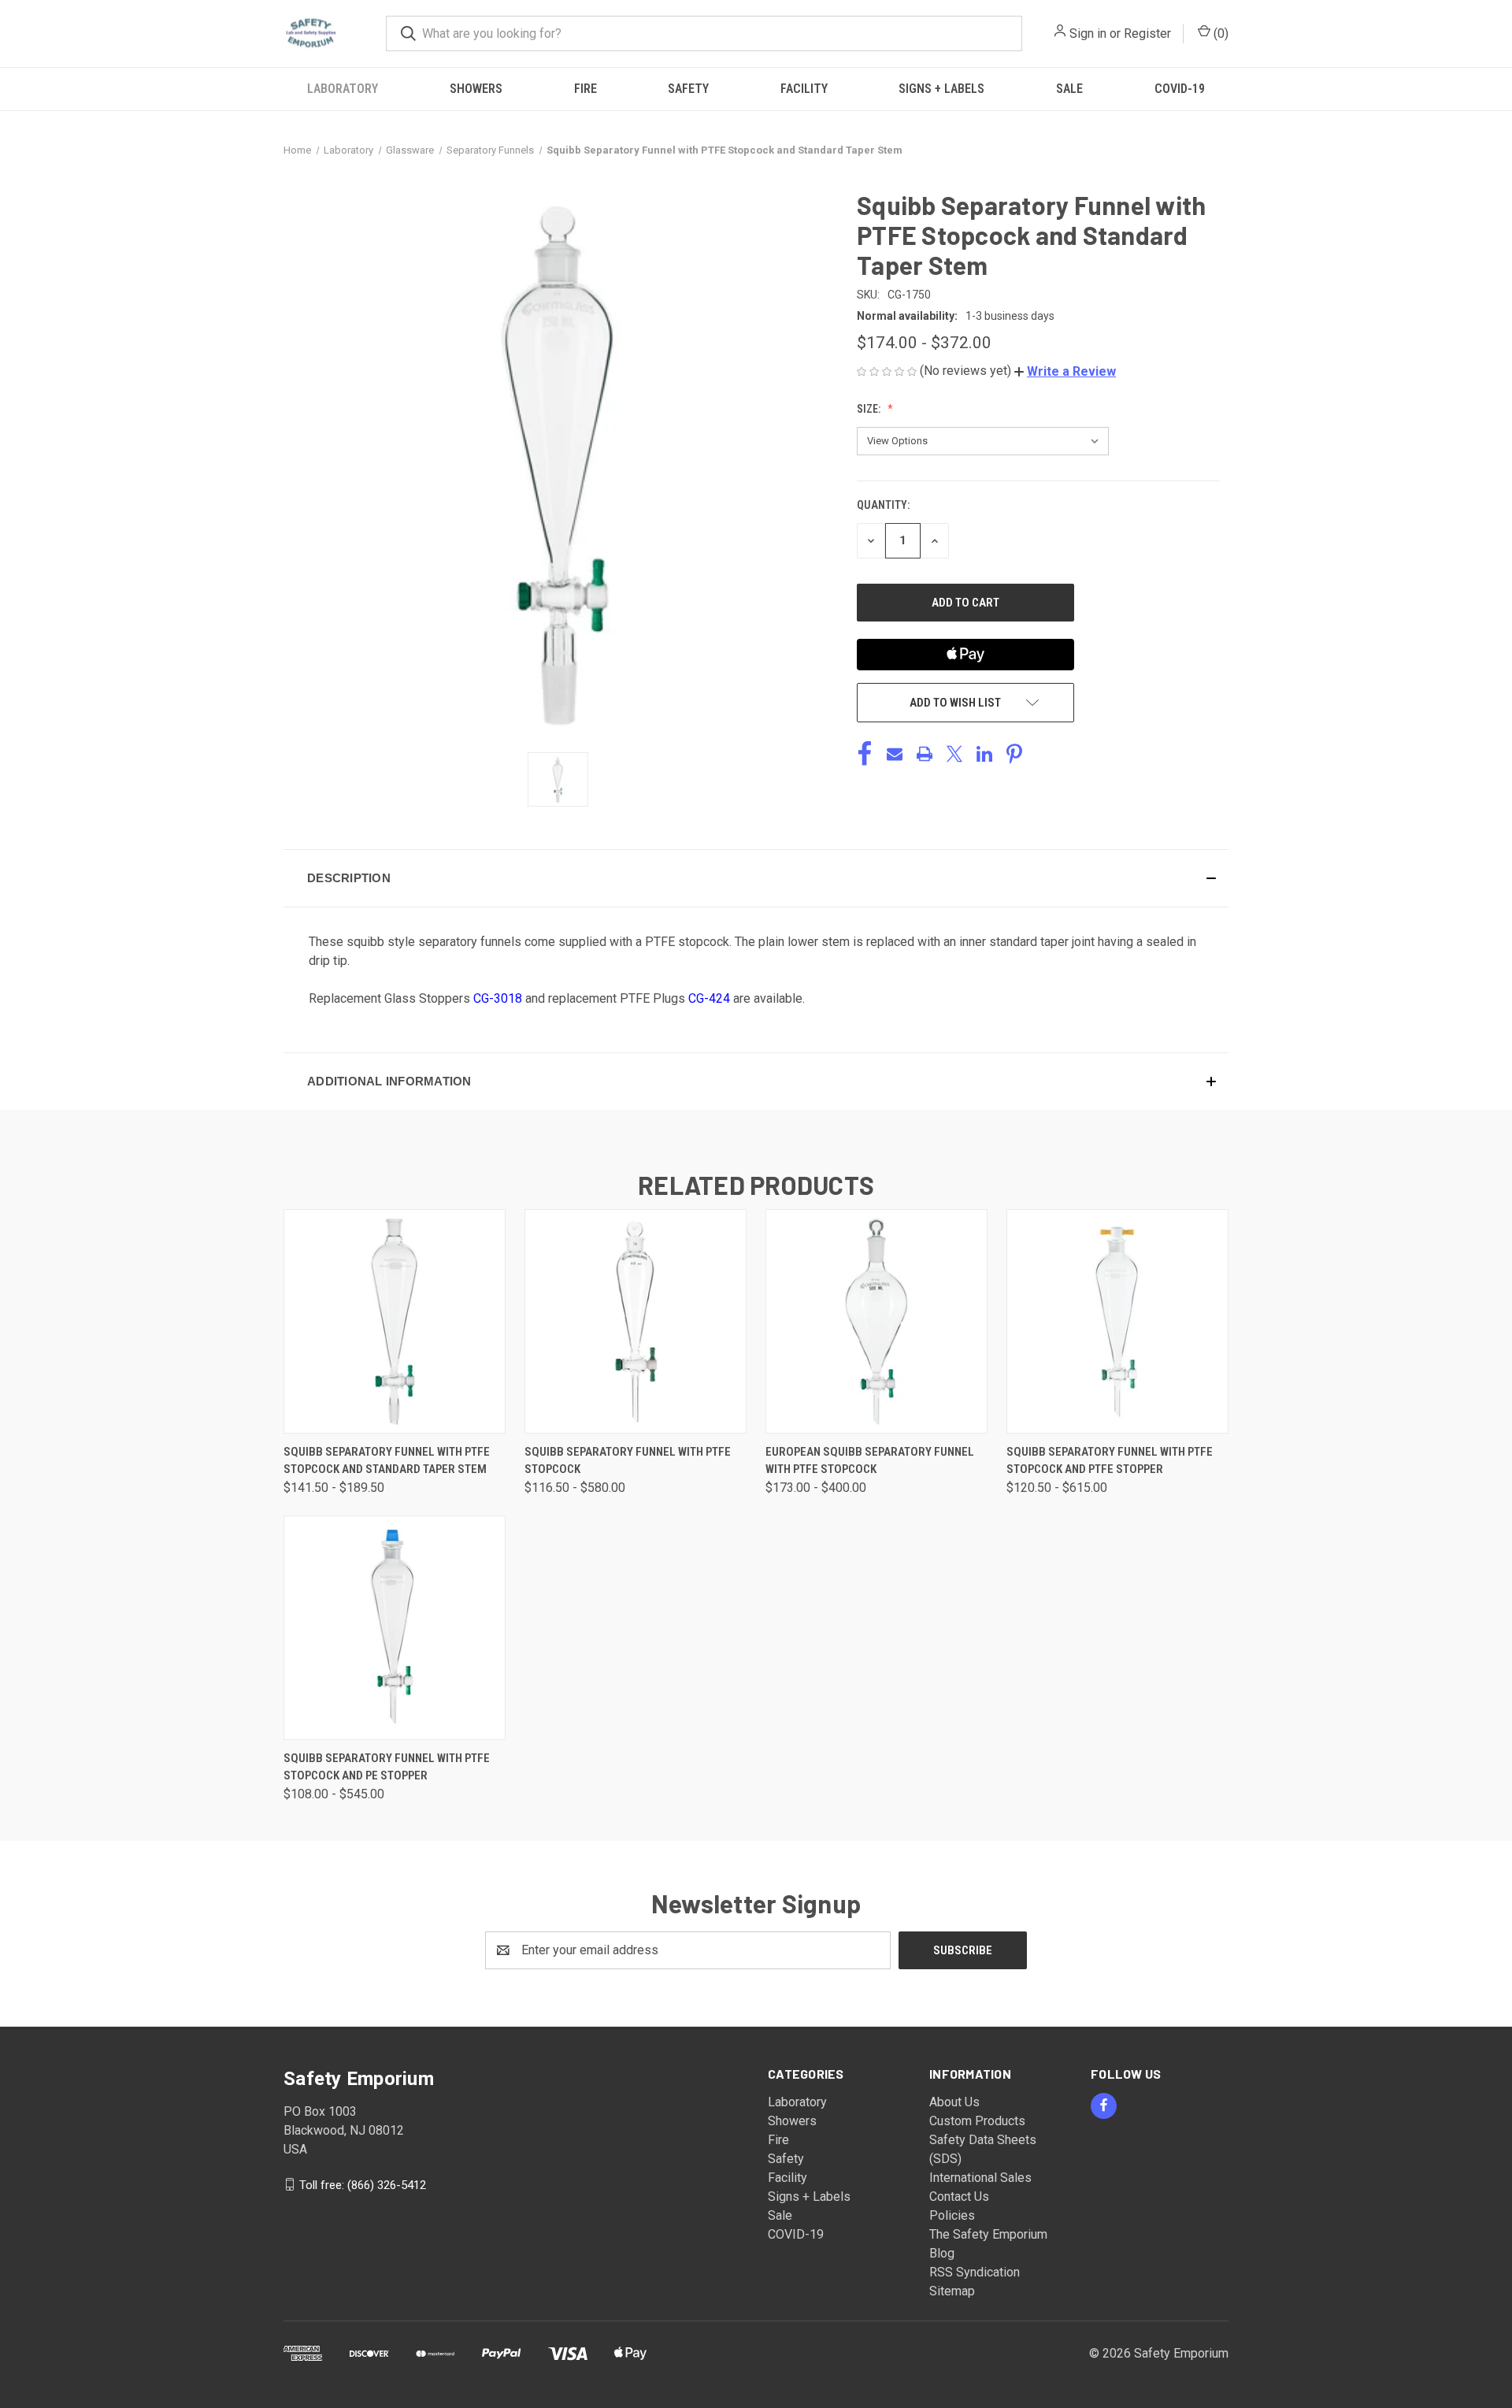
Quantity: (883, 505)
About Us (954, 2102)
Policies (952, 2215)
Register (1147, 33)
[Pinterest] (1014, 754)
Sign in (1088, 33)
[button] (1065, 371)
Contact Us (959, 2197)
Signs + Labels (941, 89)
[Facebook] (865, 754)
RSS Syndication (975, 2272)
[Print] (925, 754)
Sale (1069, 89)
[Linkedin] (984, 754)
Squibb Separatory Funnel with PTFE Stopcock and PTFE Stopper (1110, 1461)
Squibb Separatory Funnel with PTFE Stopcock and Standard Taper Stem (387, 1461)
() (1219, 33)
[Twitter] (954, 754)
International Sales (980, 2178)
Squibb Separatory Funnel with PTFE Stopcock (628, 1461)
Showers (476, 89)
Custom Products (977, 2121)
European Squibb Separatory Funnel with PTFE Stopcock (870, 1461)
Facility (804, 89)
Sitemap (952, 2291)
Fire (586, 89)
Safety (688, 89)
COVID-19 (1180, 89)
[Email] (895, 754)
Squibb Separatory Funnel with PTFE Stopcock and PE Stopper (387, 1767)
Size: (870, 409)
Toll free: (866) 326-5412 (363, 2184)
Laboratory (343, 89)
